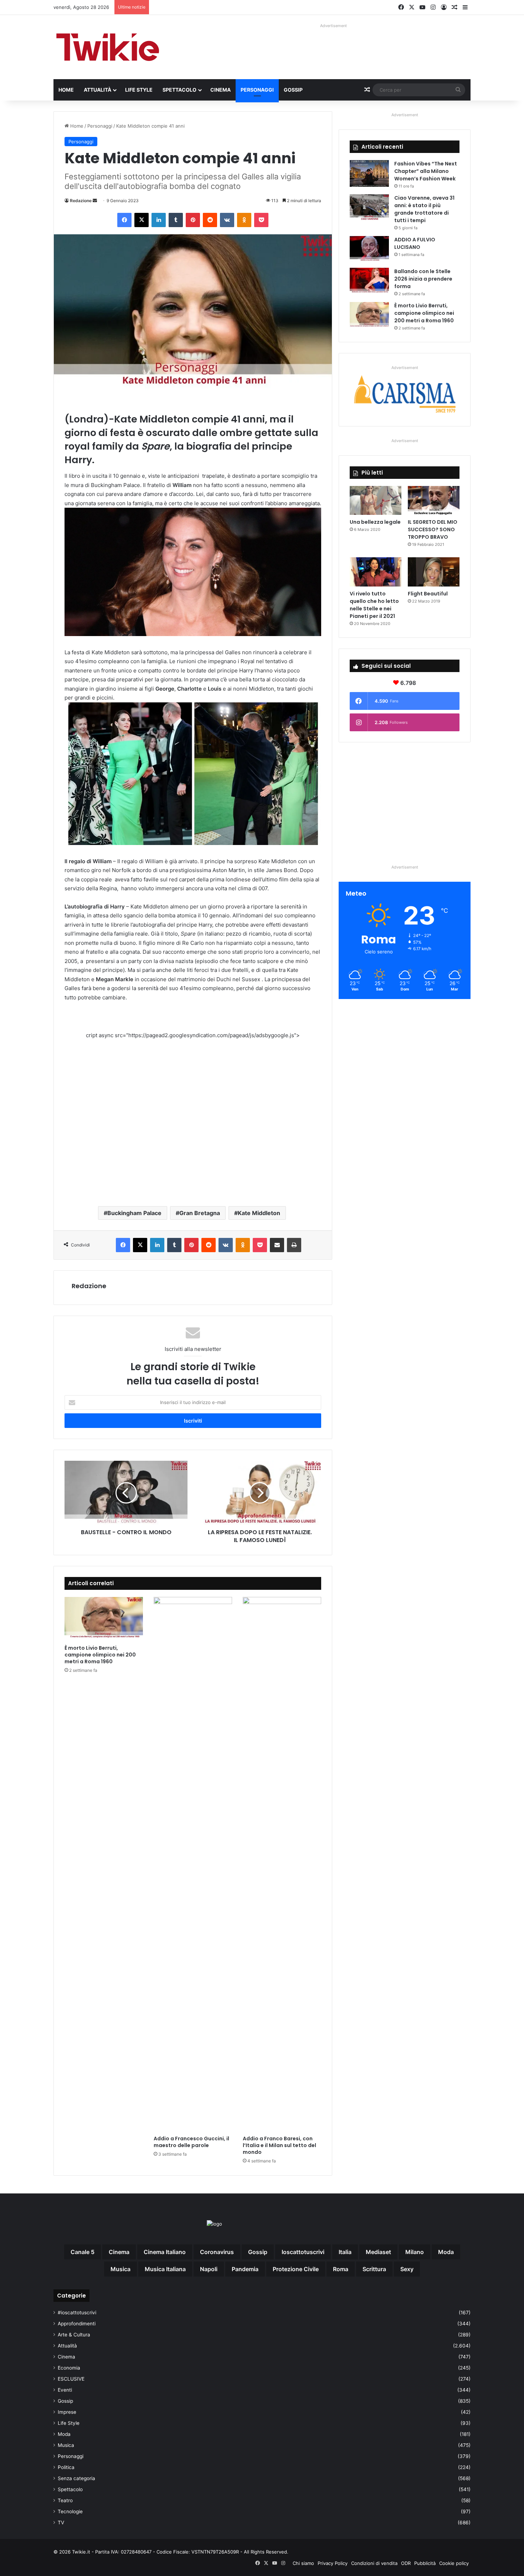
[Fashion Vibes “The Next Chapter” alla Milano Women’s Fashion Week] (369, 173)
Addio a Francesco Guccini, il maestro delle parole (191, 2142)
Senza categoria (76, 2478)
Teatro (65, 2500)
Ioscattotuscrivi (303, 2252)
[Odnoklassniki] (244, 220)
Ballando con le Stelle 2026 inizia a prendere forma (423, 279)
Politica (66, 2467)
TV (61, 2523)
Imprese (67, 2412)
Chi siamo (303, 2563)
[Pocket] (261, 220)
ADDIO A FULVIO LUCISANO (415, 243)
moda (446, 2252)
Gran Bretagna (200, 1213)
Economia (69, 2368)
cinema (119, 2252)
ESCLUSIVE (71, 2379)
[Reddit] (210, 220)
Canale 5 (83, 2252)
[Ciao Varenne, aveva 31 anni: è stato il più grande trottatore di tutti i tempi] (369, 208)
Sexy (407, 2269)
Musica (66, 2445)
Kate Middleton (259, 1213)
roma (341, 2269)
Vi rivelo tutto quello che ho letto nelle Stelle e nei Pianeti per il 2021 (374, 605)
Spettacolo (179, 90)
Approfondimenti (77, 2324)
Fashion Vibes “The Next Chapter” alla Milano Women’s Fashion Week (426, 171)
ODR (406, 2563)
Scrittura (374, 2269)
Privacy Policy (333, 2563)
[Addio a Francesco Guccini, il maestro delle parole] (193, 1864)
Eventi (65, 2390)
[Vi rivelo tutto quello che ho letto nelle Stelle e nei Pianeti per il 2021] (376, 572)
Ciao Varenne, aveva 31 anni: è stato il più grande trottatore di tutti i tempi (424, 209)
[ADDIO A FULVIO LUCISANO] (369, 249)
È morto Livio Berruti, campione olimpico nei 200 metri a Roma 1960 (100, 1655)
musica (120, 2269)
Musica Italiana (165, 2269)
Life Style (139, 90)
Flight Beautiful (428, 594)
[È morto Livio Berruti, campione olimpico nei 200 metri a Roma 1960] (104, 1619)
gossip (258, 2252)
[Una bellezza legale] (376, 501)
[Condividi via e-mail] (277, 1245)
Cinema (220, 90)
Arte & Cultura (74, 2335)
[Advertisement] (193, 1117)
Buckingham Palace (134, 1213)
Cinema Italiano (165, 2252)
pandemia (245, 2269)
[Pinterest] (193, 220)
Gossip (293, 90)
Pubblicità (425, 2563)
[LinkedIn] (159, 220)
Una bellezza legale (375, 522)
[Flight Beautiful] (434, 572)
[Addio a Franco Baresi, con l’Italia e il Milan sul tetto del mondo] (282, 1864)
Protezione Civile (296, 2269)
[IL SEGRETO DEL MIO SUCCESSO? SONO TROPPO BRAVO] (434, 501)
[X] (142, 220)
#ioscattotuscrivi (77, 2313)
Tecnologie (70, 2511)
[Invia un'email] (95, 201)
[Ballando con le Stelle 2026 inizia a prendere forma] (369, 281)
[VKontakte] (227, 220)
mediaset (378, 2252)
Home (66, 90)
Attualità (97, 90)
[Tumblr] (176, 220)
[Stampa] (294, 1245)
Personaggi (257, 90)
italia (345, 2252)
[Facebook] (124, 220)
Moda (64, 2434)
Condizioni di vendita (374, 2563)
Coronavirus (217, 2252)
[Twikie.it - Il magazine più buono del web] (109, 47)
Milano (415, 2252)
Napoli (209, 2269)
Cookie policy (454, 2563)
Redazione (81, 201)
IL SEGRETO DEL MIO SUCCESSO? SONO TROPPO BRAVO (433, 529)
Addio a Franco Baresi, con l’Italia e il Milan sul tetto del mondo (279, 2145)
